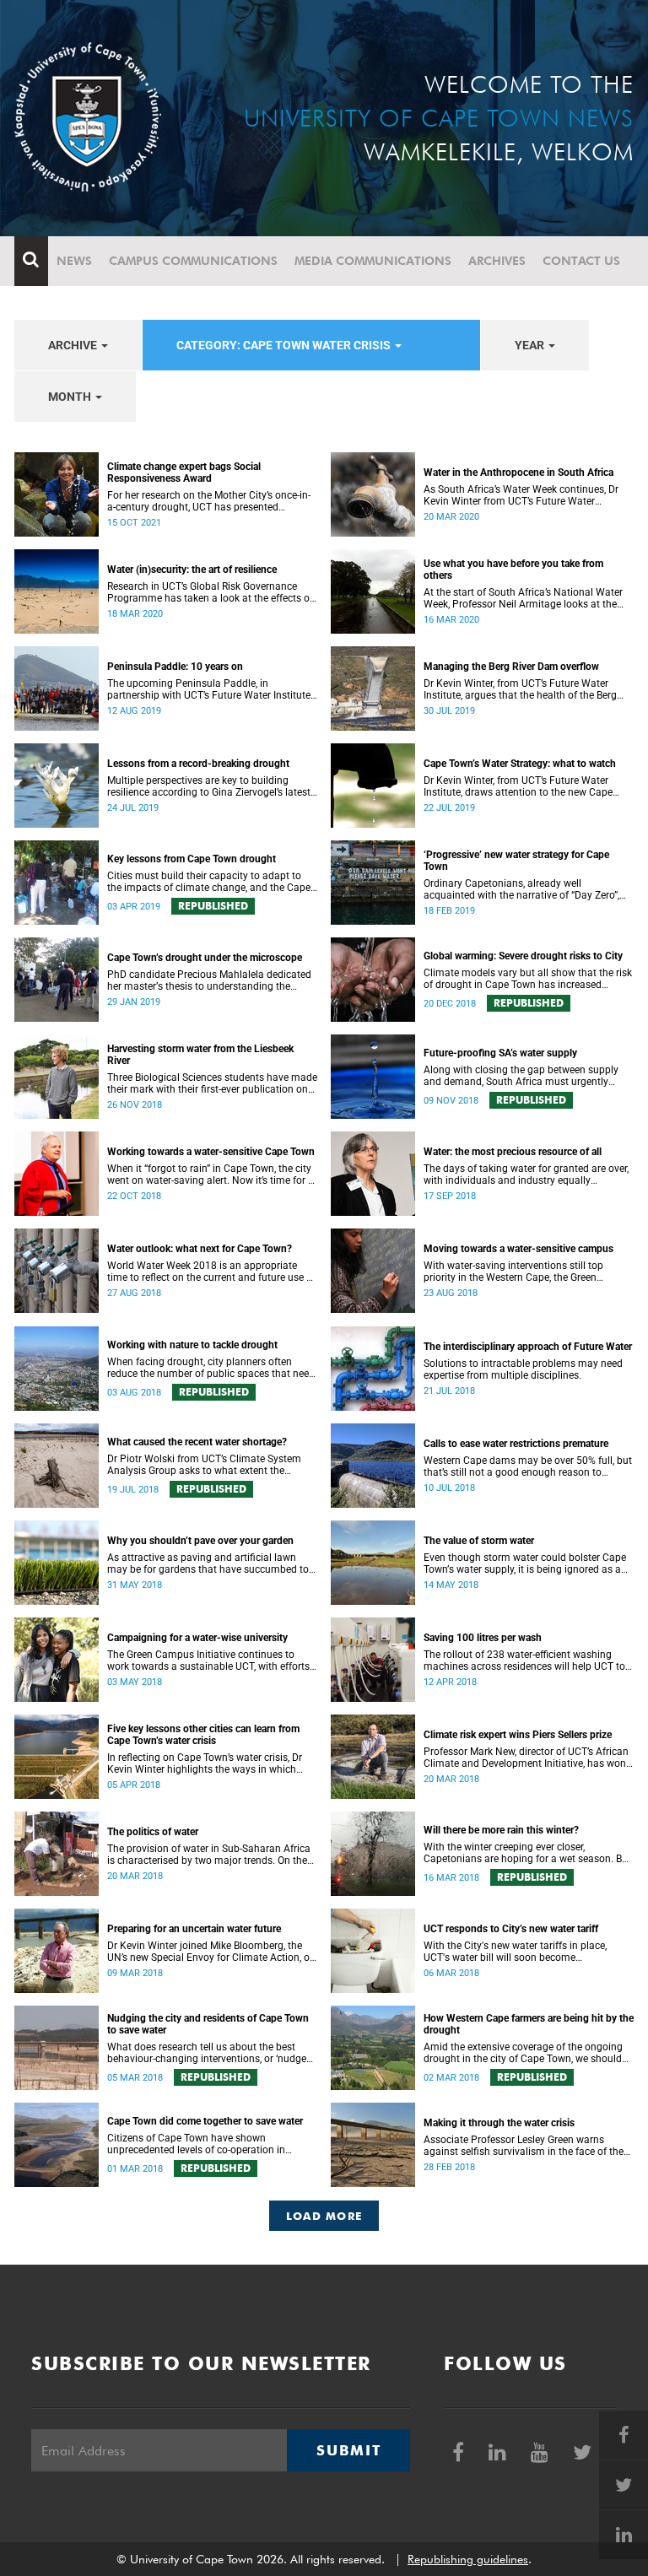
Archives (497, 261)
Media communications (373, 261)
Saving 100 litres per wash (483, 1638)
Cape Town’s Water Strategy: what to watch (520, 764)
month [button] (71, 397)
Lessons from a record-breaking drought (198, 764)
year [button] (531, 345)
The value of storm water (479, 1541)
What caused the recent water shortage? (197, 1442)
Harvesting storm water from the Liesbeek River (200, 1055)
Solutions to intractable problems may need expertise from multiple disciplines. (523, 1369)
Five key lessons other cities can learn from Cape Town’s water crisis (203, 1735)
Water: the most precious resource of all (513, 1152)
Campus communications (193, 261)
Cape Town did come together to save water (205, 2121)
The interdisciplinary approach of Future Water (528, 1347)
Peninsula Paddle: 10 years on (175, 667)
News (74, 261)
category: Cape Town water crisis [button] (285, 345)
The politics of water (153, 1832)
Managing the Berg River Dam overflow (511, 667)
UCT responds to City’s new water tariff (511, 1929)
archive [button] (74, 345)
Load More (324, 2216)
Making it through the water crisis (499, 2123)
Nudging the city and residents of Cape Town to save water (208, 2024)
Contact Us (581, 261)
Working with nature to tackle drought (192, 1345)
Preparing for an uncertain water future (194, 1929)
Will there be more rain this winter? (501, 1830)
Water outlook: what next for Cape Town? (200, 1249)
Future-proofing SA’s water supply (500, 1053)
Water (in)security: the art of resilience (192, 570)
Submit (348, 2450)
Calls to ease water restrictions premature (516, 1444)
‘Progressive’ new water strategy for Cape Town (516, 861)
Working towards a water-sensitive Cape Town (211, 1152)
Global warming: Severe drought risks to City (523, 956)
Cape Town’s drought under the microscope (205, 958)
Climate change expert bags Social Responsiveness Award (184, 473)
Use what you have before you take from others (513, 570)
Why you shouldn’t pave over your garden (200, 1541)
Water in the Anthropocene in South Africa (518, 473)
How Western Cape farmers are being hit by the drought (529, 2024)
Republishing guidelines (468, 2559)
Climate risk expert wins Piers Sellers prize (518, 1735)
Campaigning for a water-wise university (197, 1638)
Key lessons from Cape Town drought (192, 859)
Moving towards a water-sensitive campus (518, 1249)
